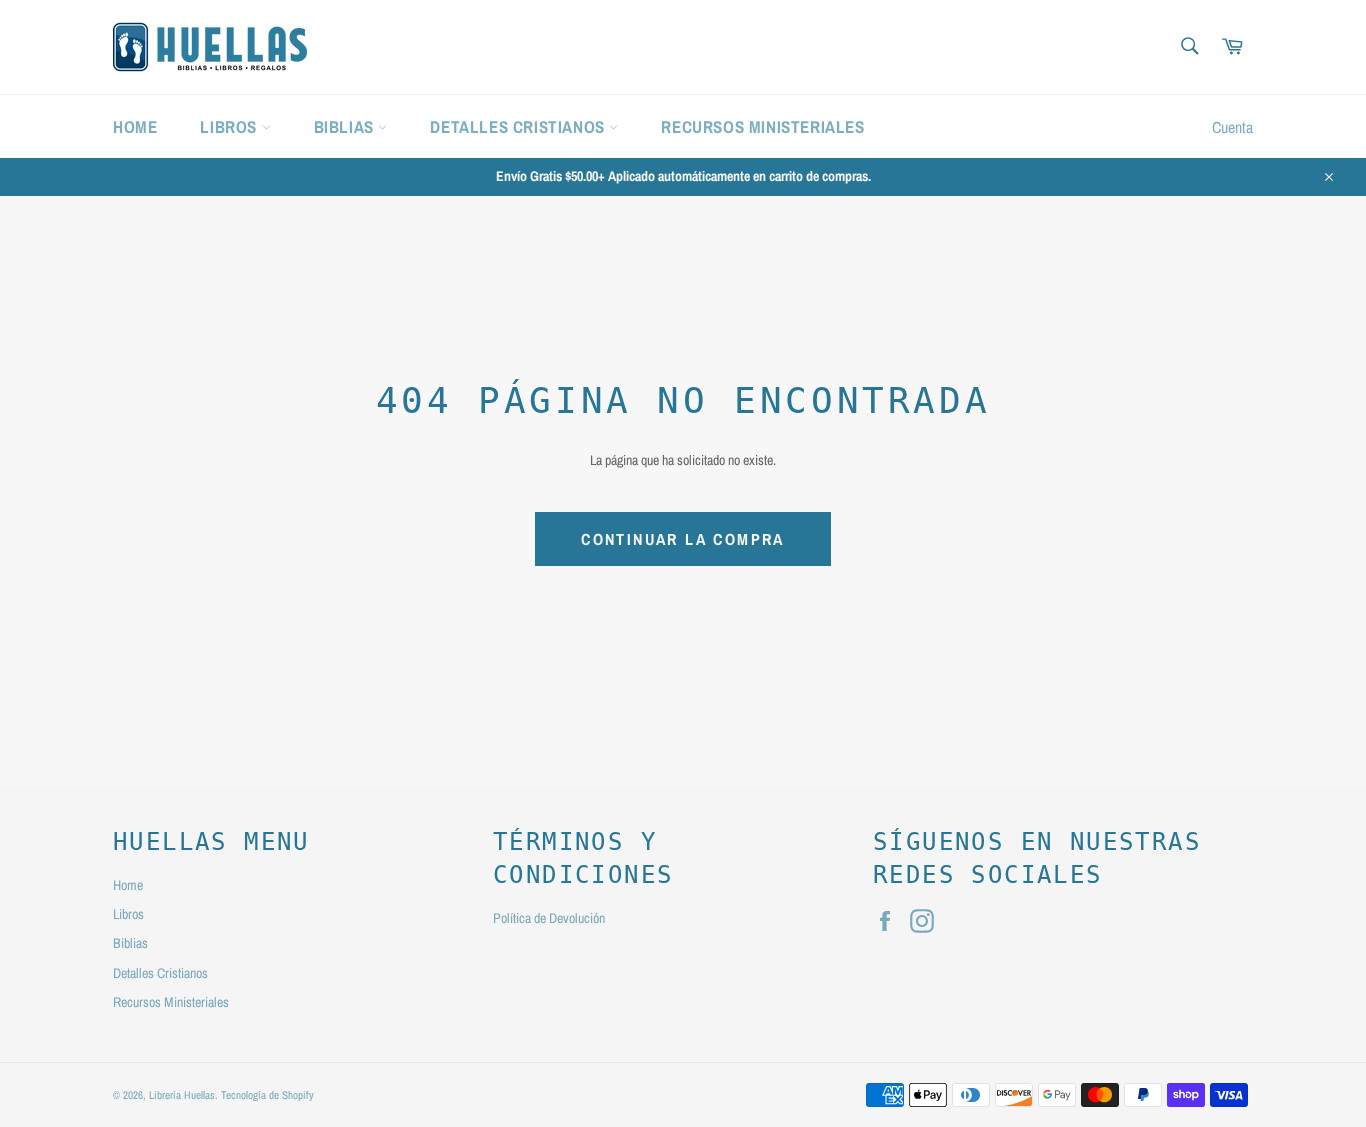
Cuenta (1232, 127)
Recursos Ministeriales (762, 126)
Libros (230, 126)
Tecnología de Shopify (267, 1094)
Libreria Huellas (182, 1094)
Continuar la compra (683, 539)
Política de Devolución (549, 918)
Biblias (346, 126)
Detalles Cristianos (519, 126)
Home (135, 126)
